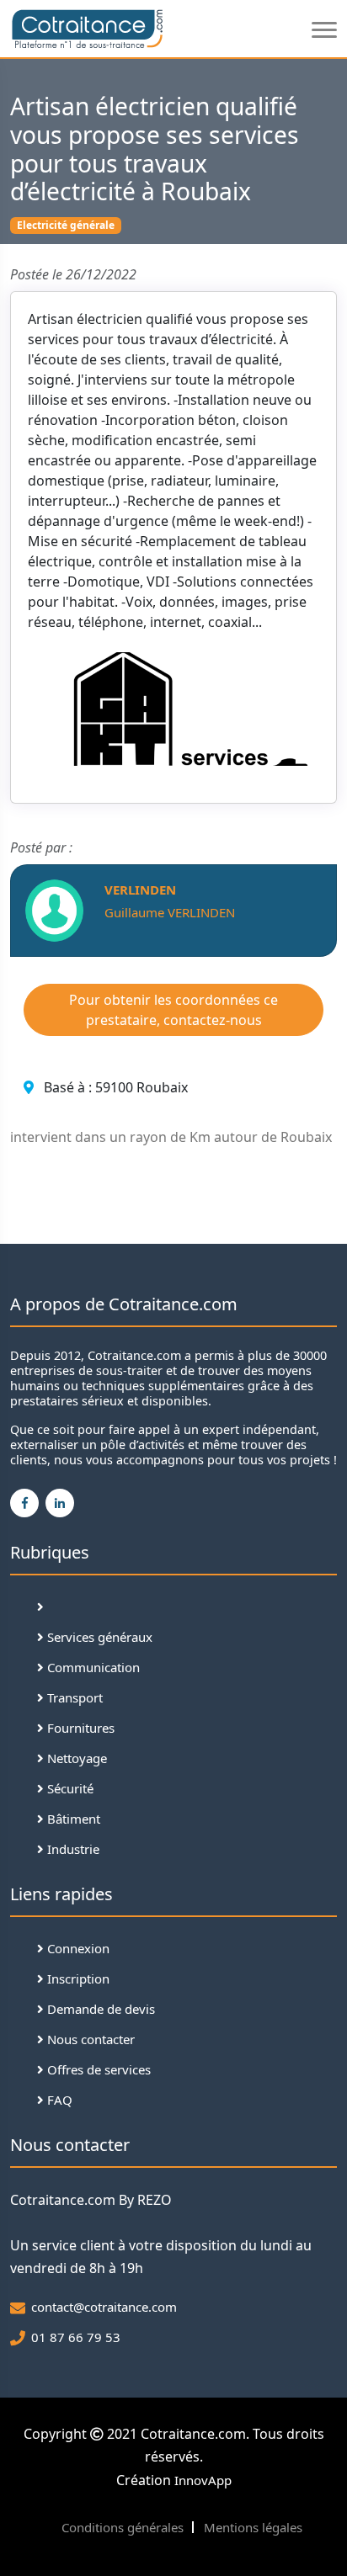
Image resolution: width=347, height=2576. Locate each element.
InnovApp (203, 2480)
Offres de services (97, 2069)
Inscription (77, 1978)
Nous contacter (89, 2039)
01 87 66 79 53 (76, 2337)
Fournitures (79, 1728)
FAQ (58, 2100)
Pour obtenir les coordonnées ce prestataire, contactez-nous (173, 1010)
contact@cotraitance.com (104, 2307)
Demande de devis (99, 2009)
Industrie (72, 1849)
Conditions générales (123, 2527)
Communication (92, 1667)
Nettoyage (75, 1758)
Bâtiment (72, 1819)
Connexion (77, 1948)
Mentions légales (253, 2527)
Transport (73, 1697)
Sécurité (69, 1788)
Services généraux (98, 1637)
